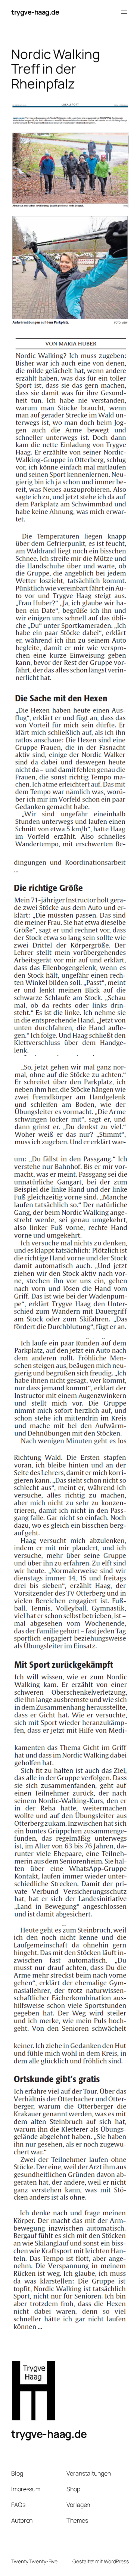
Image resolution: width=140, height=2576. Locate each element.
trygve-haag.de (35, 12)
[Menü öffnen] (124, 12)
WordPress (116, 2561)
